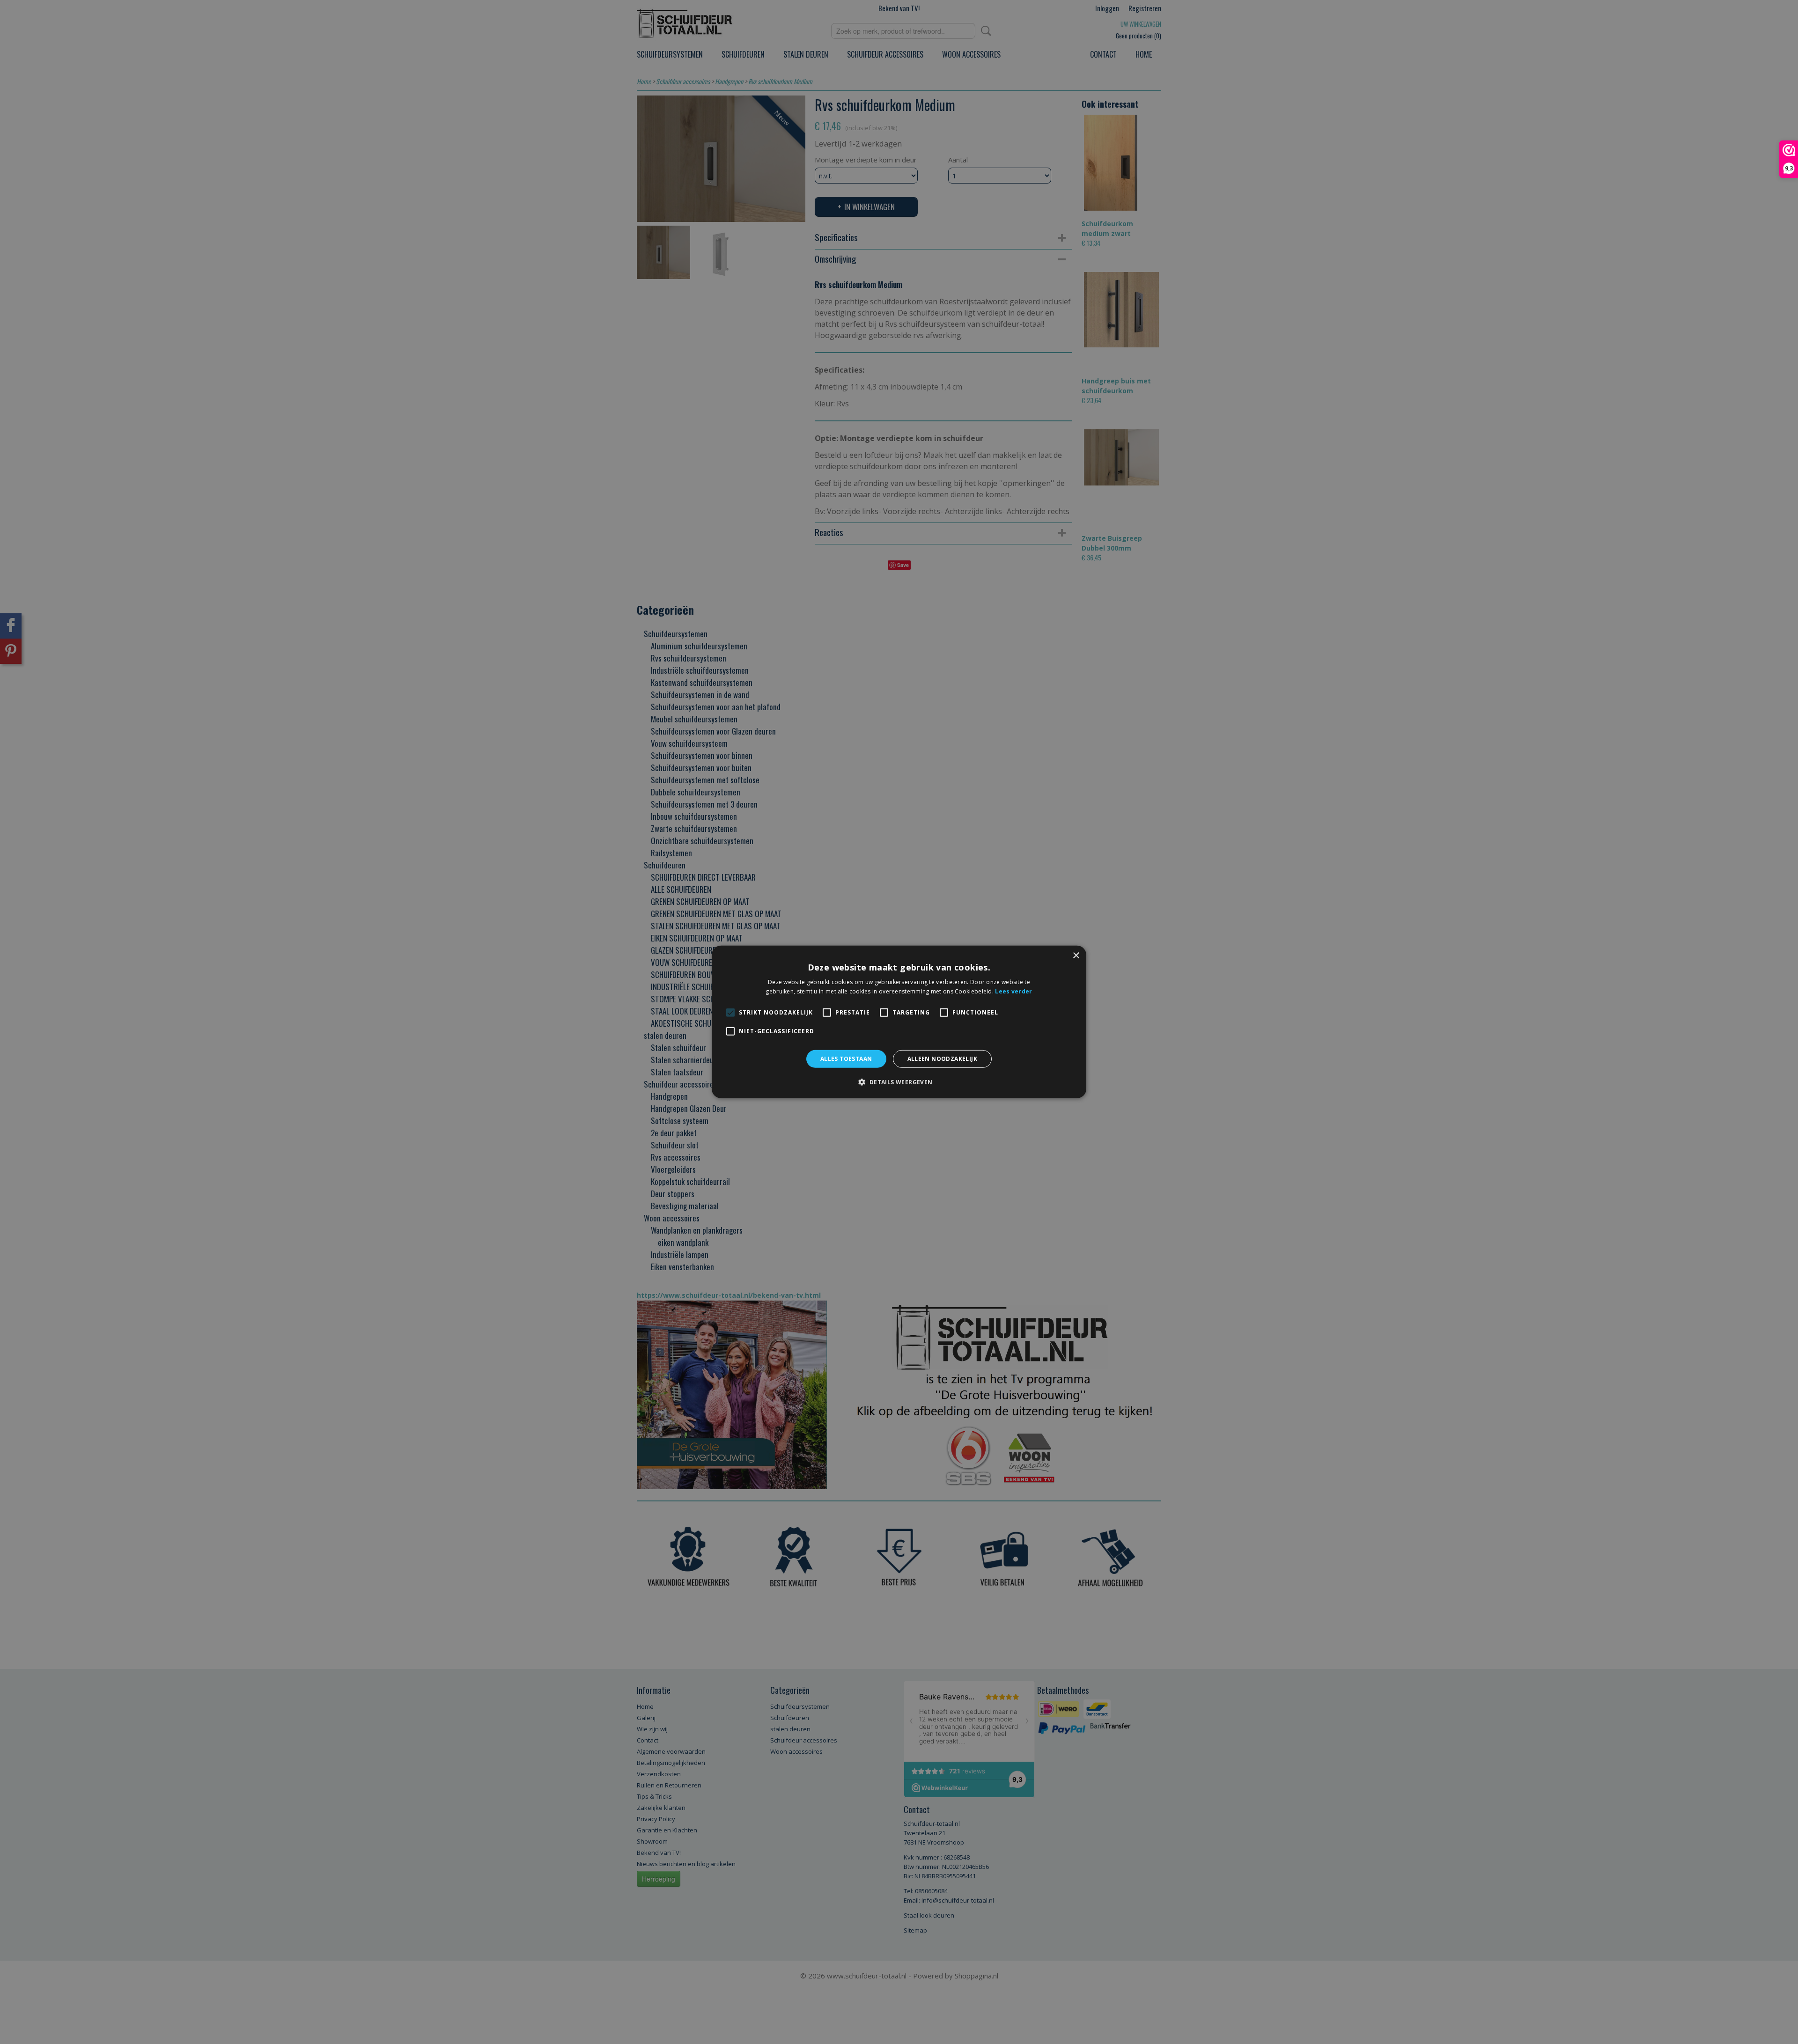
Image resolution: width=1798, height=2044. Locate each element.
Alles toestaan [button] (846, 1059)
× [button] (1076, 956)
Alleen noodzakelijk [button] (943, 1059)
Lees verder (1013, 991)
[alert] (899, 1022)
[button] (899, 1082)
